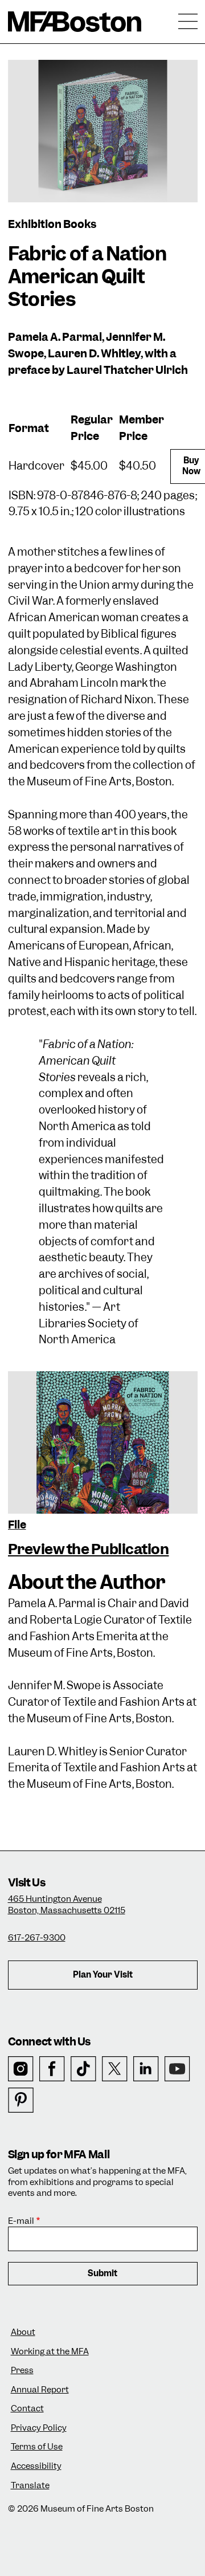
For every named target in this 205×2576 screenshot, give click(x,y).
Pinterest (21, 2100)
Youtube (177, 2069)
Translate (30, 2486)
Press (22, 2371)
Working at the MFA (50, 2352)
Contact (27, 2409)
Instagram (21, 2069)
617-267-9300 (37, 1938)
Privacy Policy (39, 2428)
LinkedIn (146, 2069)
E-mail (21, 2221)
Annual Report (40, 2390)
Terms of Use (37, 2447)
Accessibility (36, 2466)
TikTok (83, 2069)
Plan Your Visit (103, 1975)
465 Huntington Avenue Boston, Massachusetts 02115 (67, 1905)
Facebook (52, 2069)
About (23, 2332)
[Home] (75, 22)
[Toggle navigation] (188, 22)
